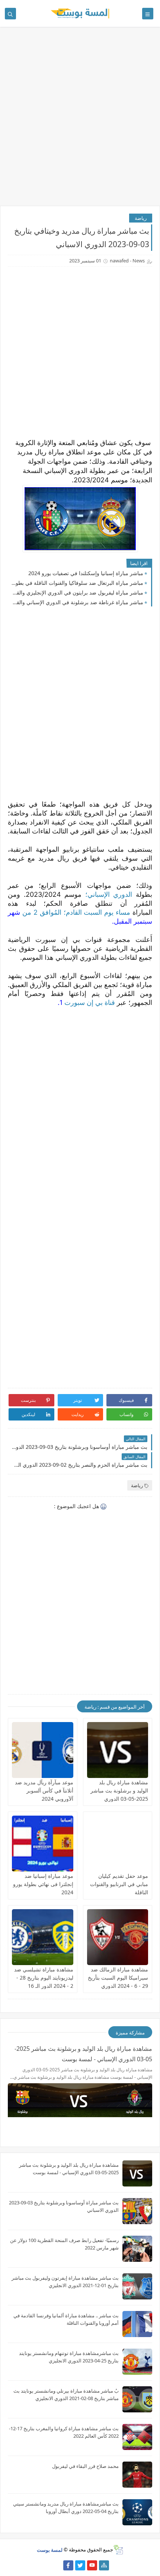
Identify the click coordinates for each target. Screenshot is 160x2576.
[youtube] (92, 2565)
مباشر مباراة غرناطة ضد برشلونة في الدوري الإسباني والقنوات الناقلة (77, 602)
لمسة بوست (50, 2550)
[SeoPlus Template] (118, 2550)
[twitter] (80, 2565)
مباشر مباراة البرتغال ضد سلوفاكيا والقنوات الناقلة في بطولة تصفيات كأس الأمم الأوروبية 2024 (77, 583)
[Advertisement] (80, 120)
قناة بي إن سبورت (89, 1002)
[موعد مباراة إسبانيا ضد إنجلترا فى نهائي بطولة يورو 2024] (43, 1844)
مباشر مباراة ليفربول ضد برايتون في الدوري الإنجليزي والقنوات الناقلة (77, 592)
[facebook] (68, 2565)
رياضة (141, 218)
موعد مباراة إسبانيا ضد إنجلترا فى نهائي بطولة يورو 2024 (43, 1884)
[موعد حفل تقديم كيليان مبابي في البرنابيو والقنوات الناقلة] (118, 1844)
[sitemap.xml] (56, 2565)
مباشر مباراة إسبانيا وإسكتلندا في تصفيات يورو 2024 (86, 573)
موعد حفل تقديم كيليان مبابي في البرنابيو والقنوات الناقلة (119, 1884)
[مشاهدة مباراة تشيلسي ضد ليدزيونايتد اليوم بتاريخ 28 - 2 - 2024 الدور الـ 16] (43, 1937)
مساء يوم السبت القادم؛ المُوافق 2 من (75, 912)
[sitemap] (104, 2565)
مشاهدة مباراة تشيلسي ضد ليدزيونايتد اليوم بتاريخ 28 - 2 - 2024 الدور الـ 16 (44, 1978)
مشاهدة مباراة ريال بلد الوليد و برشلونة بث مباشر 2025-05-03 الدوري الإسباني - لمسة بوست (83, 2054)
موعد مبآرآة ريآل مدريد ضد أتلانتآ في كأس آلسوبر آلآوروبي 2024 (44, 1790)
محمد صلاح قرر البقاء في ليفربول (85, 2466)
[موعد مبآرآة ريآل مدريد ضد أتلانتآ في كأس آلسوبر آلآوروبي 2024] (43, 1750)
